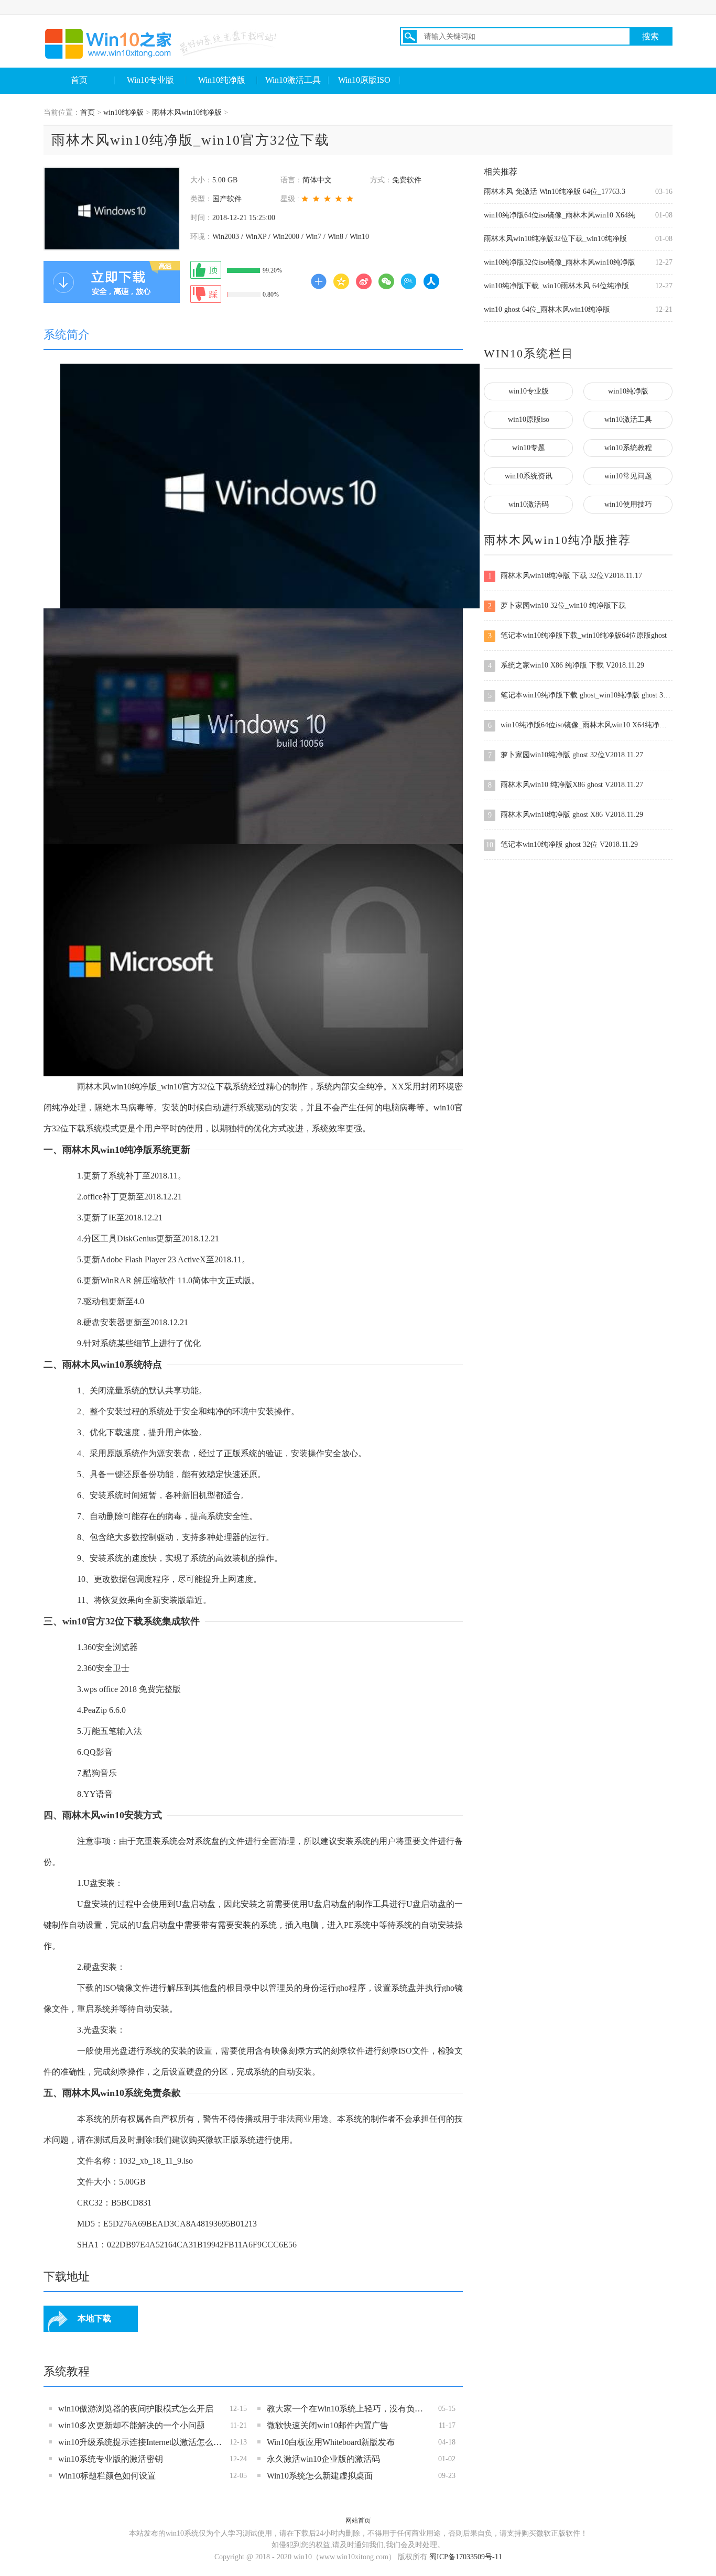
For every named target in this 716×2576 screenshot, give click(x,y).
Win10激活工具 (293, 80)
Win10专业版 (150, 80)
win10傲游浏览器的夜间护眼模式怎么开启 (136, 2409)
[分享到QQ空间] (341, 281)
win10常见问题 (628, 476)
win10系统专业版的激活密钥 (111, 2459)
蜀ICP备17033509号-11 (466, 2557)
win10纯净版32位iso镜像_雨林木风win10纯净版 (560, 262)
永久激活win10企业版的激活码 (323, 2459)
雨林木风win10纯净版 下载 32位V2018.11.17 (565, 576)
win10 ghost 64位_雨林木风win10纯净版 (547, 309)
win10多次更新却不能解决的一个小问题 (132, 2425)
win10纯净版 (123, 112)
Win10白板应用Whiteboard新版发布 (331, 2442)
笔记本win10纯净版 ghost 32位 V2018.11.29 (562, 845)
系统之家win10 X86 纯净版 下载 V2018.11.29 (566, 665)
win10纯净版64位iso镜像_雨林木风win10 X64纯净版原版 (580, 725)
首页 (79, 80)
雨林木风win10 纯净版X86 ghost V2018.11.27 (566, 785)
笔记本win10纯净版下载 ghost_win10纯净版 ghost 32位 (580, 695)
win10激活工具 (628, 419)
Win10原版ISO (364, 80)
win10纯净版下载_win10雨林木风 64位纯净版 (556, 286)
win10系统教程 (628, 448)
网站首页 (358, 2520)
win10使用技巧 (628, 504)
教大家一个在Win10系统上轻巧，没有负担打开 (349, 2409)
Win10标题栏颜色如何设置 (107, 2476)
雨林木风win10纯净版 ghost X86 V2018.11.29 (566, 815)
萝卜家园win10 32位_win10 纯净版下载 (557, 606)
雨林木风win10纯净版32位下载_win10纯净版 (555, 239)
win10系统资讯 (529, 476)
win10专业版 (529, 391)
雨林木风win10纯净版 (187, 112)
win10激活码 (529, 504)
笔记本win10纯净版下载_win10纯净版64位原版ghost (578, 636)
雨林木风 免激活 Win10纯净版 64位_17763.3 (555, 192)
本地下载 (94, 2318)
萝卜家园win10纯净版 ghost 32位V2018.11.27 (566, 755)
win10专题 (529, 448)
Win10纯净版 (222, 80)
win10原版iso (529, 419)
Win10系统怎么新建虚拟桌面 (320, 2476)
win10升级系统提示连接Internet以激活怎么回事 (140, 2442)
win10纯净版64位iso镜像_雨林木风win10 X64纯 (560, 215)
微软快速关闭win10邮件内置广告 (328, 2425)
